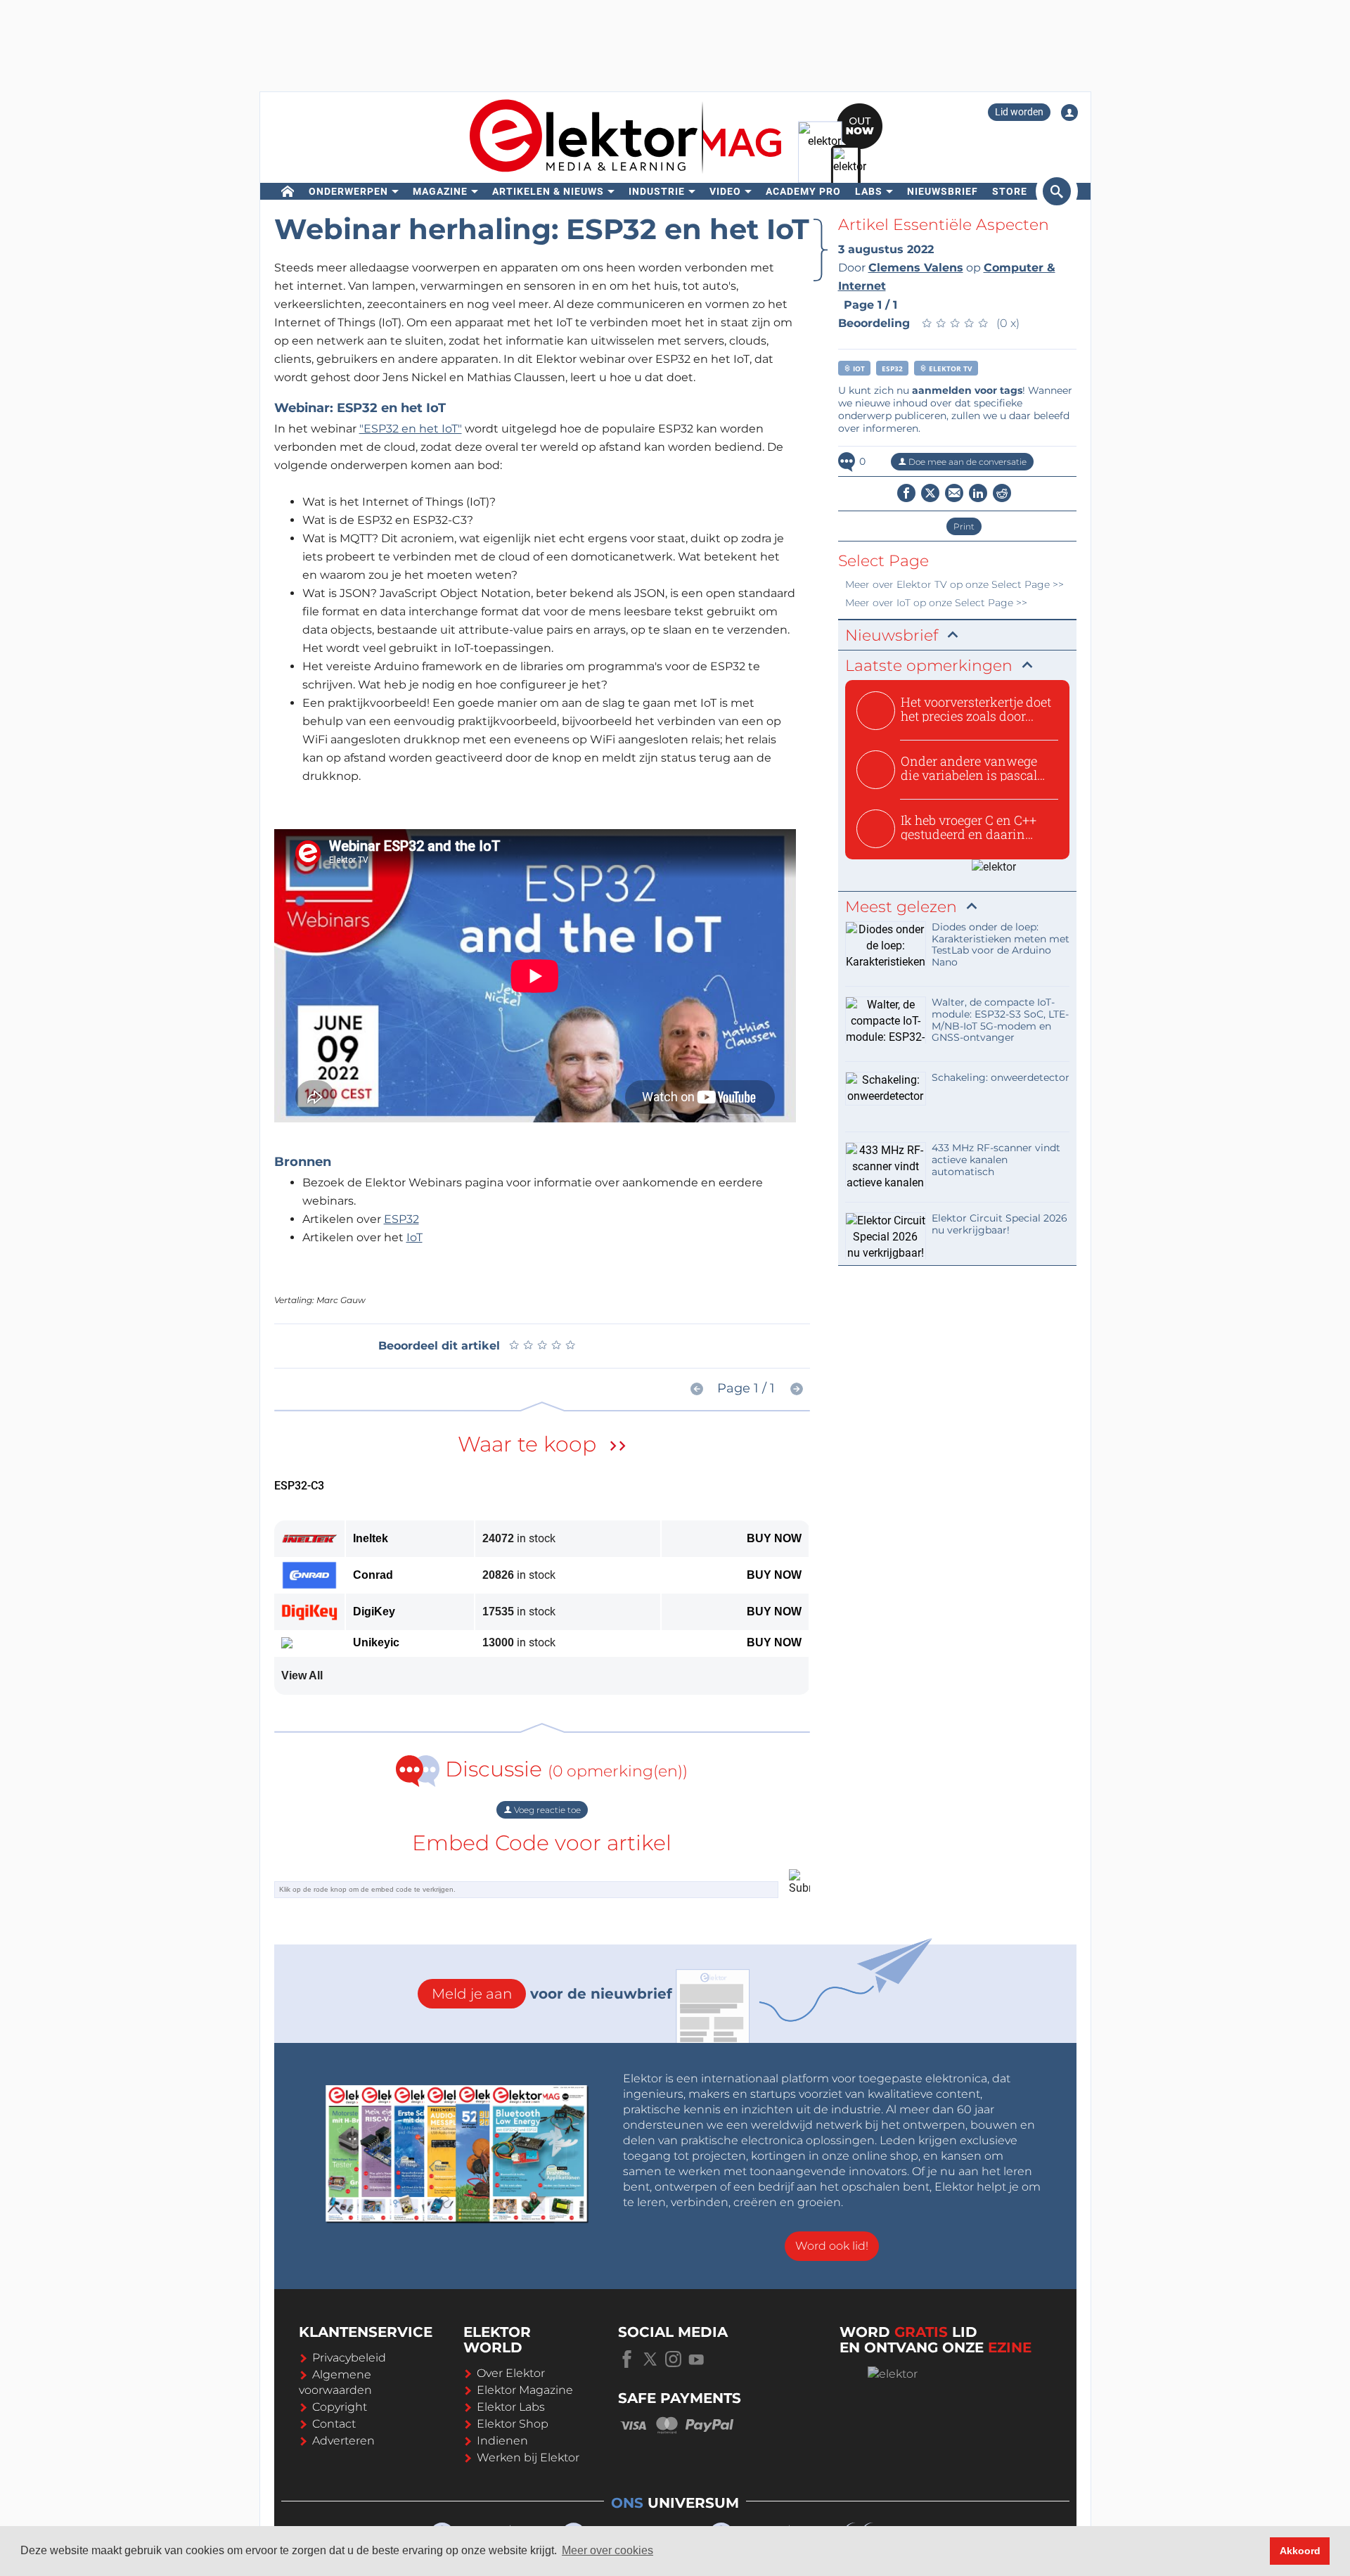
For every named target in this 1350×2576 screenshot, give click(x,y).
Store (1010, 191)
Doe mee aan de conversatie (966, 462)
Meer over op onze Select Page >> (954, 584)
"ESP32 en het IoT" (411, 429)
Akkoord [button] (1300, 2551)
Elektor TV (950, 369)
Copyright (340, 2407)
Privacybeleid (349, 2358)
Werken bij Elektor (528, 2458)
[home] (288, 191)
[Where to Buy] (618, 1448)
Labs (869, 191)
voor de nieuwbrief (552, 1994)
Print (964, 526)
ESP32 (401, 1219)
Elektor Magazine (525, 2390)
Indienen (502, 2441)
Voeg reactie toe (546, 1810)
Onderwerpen (348, 191)
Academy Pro (803, 191)
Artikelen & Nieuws (548, 191)
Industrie (657, 191)
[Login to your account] (1069, 113)
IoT (414, 1237)
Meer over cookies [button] (607, 2550)
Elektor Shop (513, 2424)
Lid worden (1019, 112)
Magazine (440, 191)
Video (725, 191)
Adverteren (343, 2441)
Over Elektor (511, 2373)
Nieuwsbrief (943, 191)
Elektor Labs (511, 2407)
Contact (334, 2424)
